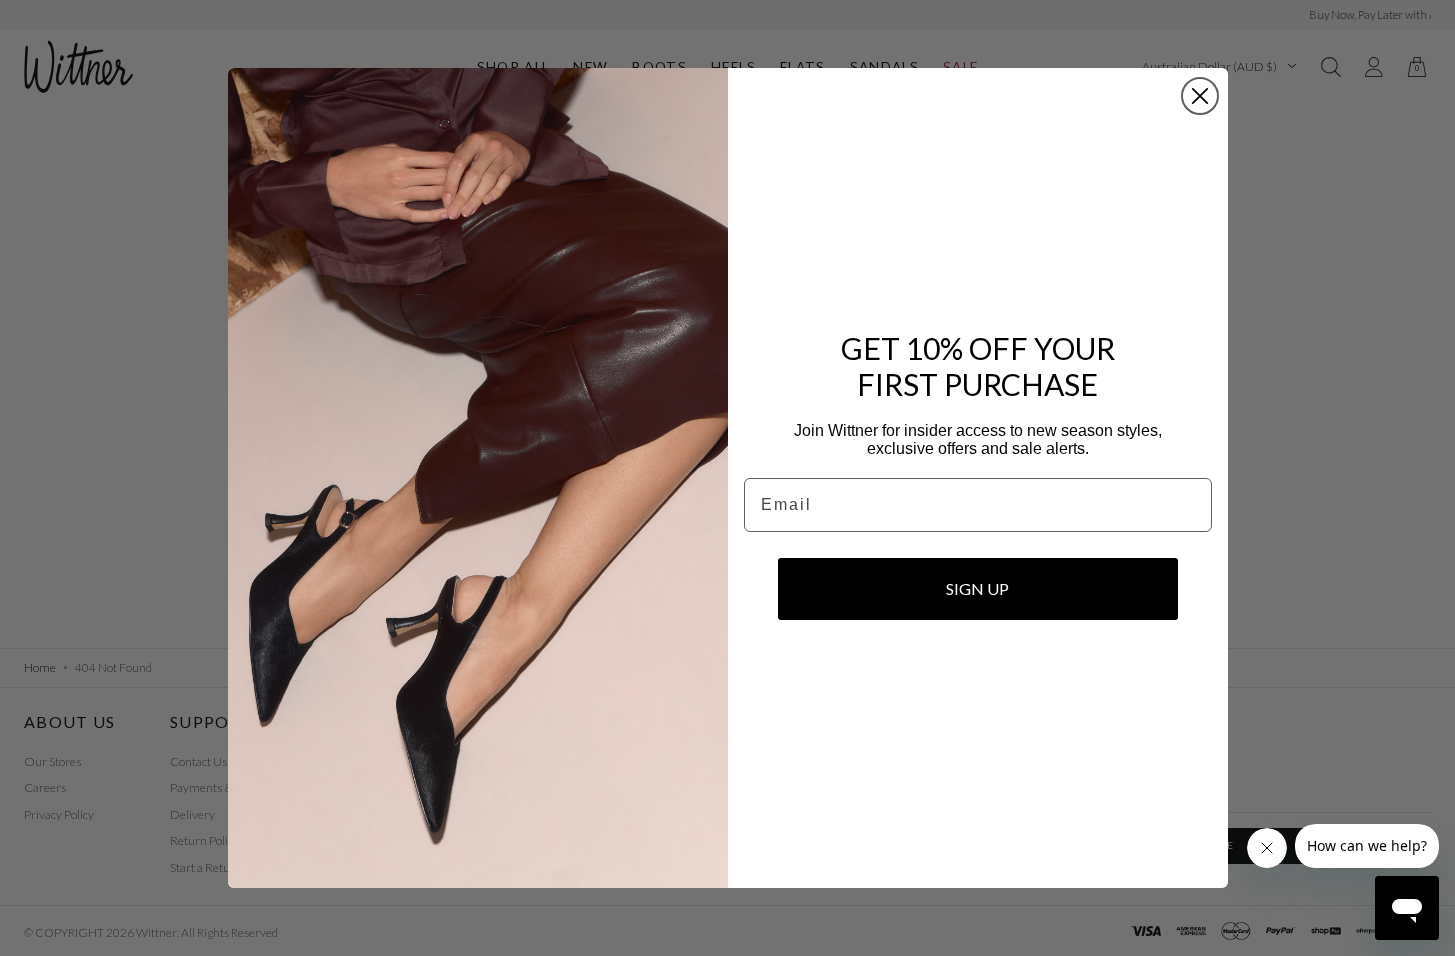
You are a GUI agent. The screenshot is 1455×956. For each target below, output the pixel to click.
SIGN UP (977, 588)
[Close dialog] (1200, 96)
